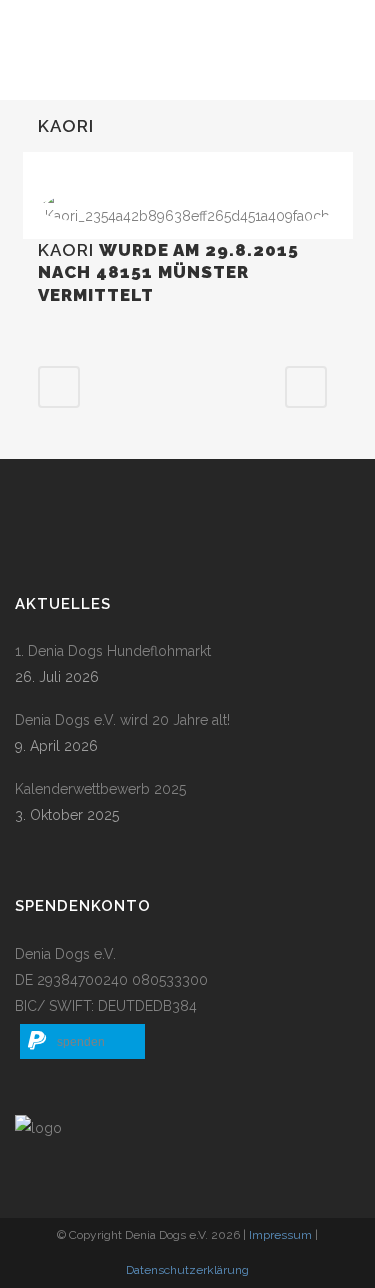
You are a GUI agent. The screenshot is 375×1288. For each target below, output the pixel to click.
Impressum (280, 1235)
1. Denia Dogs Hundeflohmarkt (113, 651)
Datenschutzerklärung (187, 1270)
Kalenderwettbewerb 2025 (100, 789)
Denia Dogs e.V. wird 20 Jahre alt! (122, 720)
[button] (82, 1041)
